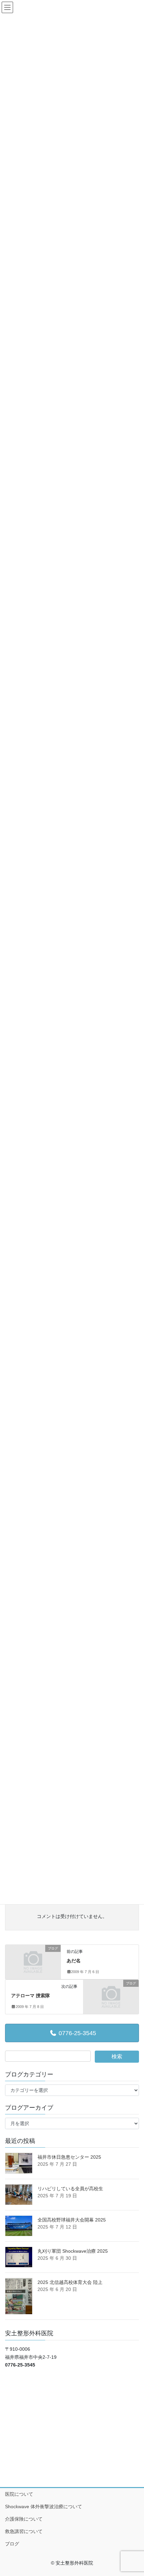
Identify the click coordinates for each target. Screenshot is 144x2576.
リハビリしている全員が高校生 (70, 2189)
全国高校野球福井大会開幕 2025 (72, 2220)
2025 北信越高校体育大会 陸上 (70, 2282)
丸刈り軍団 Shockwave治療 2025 (73, 2251)
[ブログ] (33, 1962)
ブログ (12, 2544)
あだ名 (74, 1961)
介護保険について (24, 2519)
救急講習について (24, 2531)
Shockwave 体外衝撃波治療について (44, 2507)
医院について (19, 2494)
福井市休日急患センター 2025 (69, 2157)
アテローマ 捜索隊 (30, 1996)
